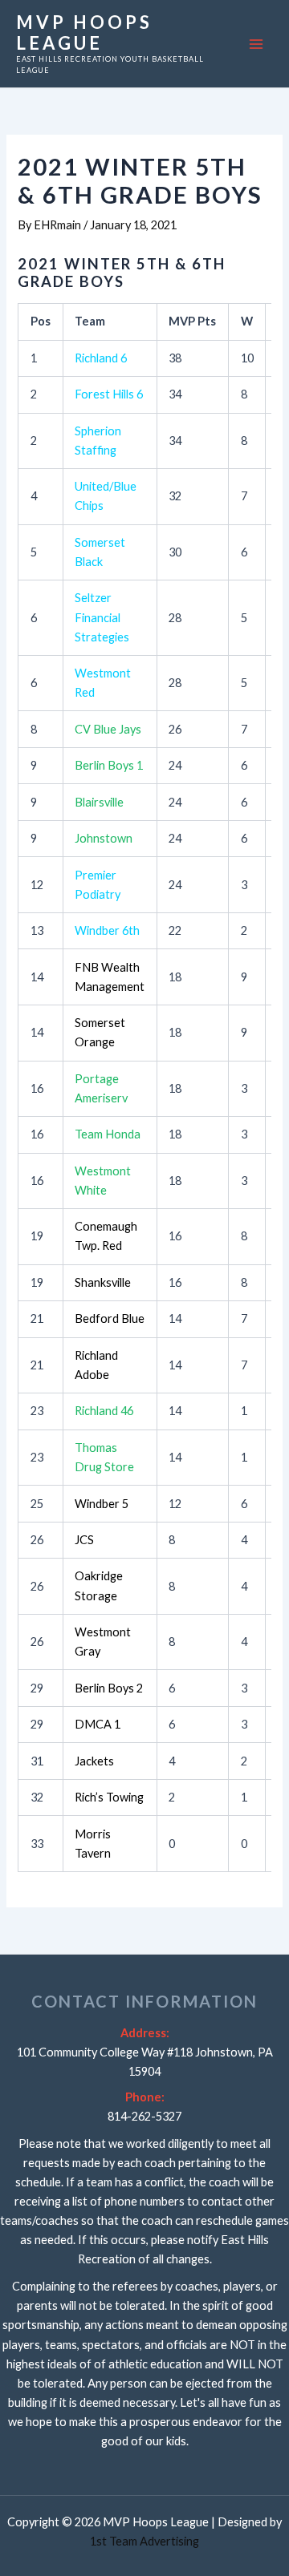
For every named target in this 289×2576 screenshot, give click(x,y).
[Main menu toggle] (256, 44)
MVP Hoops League (84, 32)
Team (90, 321)
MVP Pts (192, 321)
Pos (41, 321)
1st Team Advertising (144, 2541)
